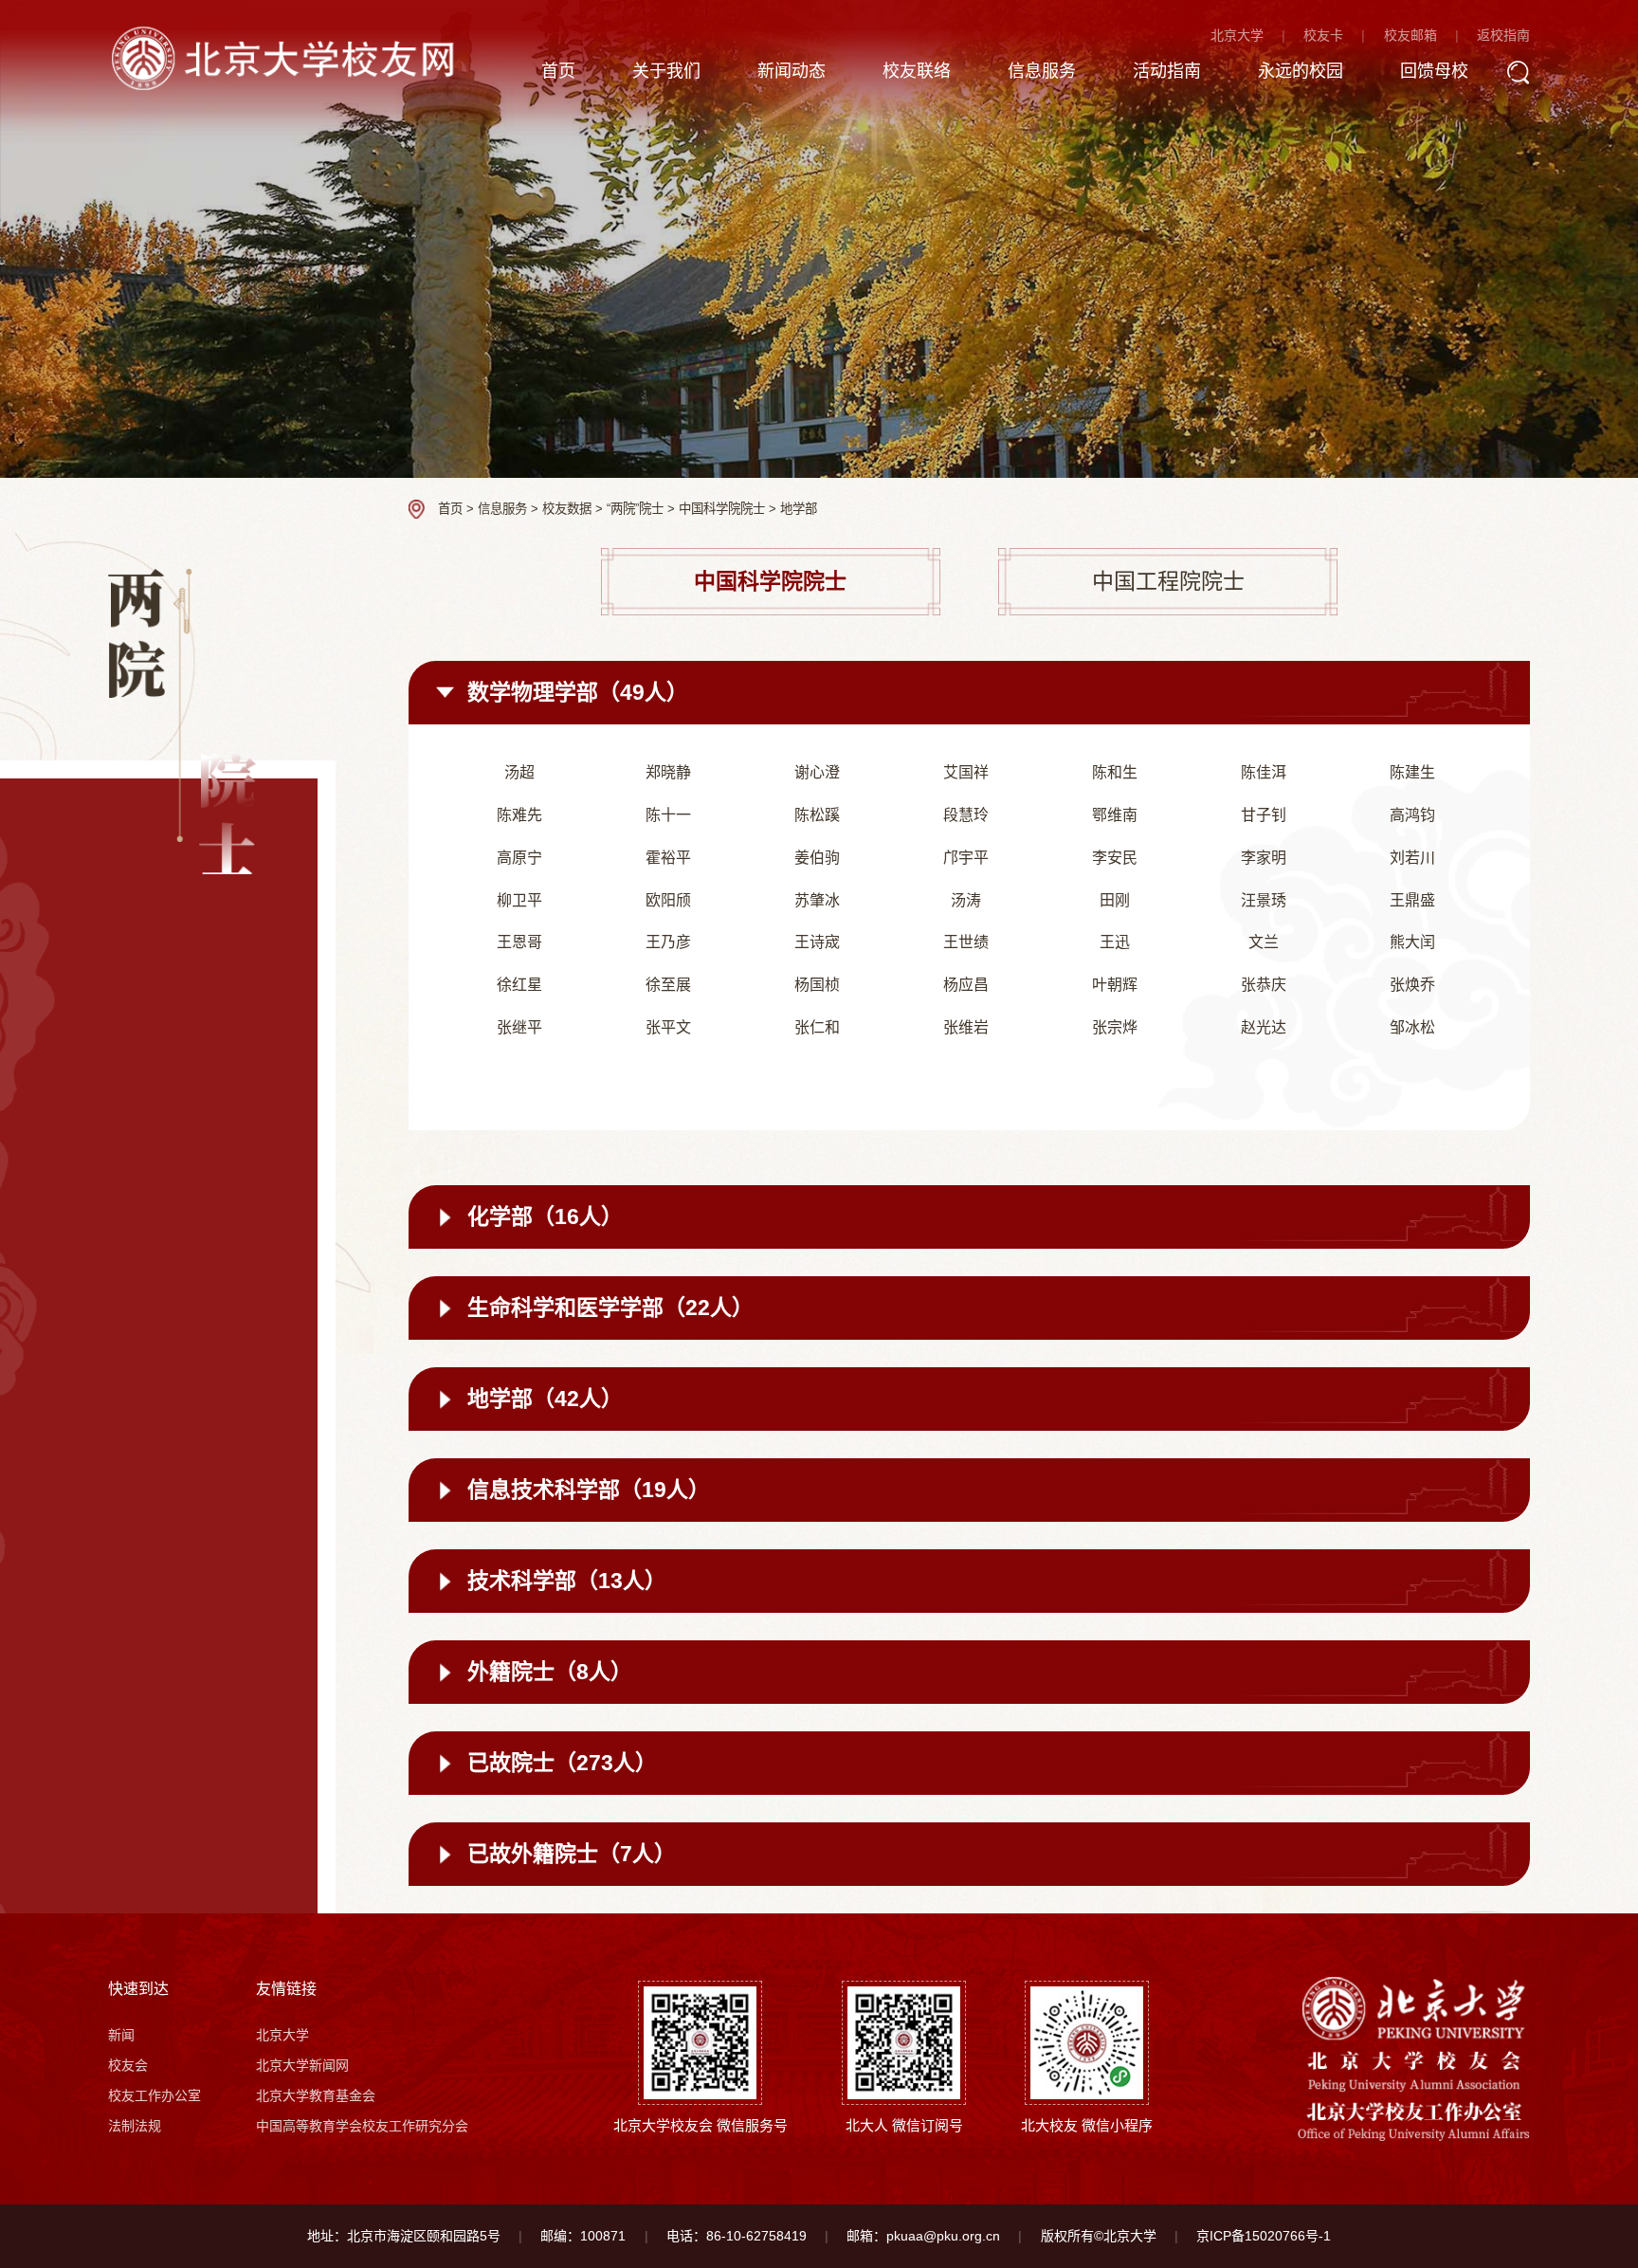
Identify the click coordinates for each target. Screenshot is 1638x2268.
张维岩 (966, 1027)
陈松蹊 (817, 815)
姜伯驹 (817, 858)
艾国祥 (966, 772)
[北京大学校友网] (287, 57)
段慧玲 (966, 815)
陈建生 (1412, 772)
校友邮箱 (1410, 35)
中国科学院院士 (722, 509)
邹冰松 (1412, 1027)
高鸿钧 (1412, 815)
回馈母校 (1434, 71)
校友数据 (567, 509)
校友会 (128, 2065)
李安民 (1115, 858)
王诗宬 (817, 942)
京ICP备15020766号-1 (1264, 2236)
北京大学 (1237, 35)
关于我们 (666, 71)
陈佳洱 (1264, 772)
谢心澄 (817, 772)
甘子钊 (1264, 815)
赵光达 (1264, 1027)
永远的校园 (1301, 71)
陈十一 (668, 815)
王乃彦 (668, 942)
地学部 (799, 509)
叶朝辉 (1115, 985)
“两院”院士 (635, 509)
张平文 (668, 1027)
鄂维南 (1115, 815)
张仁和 (817, 1027)
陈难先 (519, 815)
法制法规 (135, 2126)
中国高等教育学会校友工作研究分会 (362, 2126)
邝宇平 (966, 858)
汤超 (519, 772)
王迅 (1115, 942)
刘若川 (1412, 858)
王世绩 (966, 942)
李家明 (1264, 858)
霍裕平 (668, 858)
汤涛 (966, 900)
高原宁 (519, 858)
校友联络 (917, 71)
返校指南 (1503, 35)
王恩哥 (519, 942)
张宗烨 (1115, 1027)
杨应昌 (966, 985)
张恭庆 (1264, 985)
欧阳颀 (668, 900)
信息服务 (1042, 71)
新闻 (121, 2035)
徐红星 (519, 985)
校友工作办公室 (155, 2095)
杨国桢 (817, 985)
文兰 (1264, 942)
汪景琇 (1264, 900)
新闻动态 (792, 71)
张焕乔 (1412, 985)
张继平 (519, 1027)
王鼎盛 (1412, 900)
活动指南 (1167, 71)
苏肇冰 (817, 900)
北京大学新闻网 (302, 2065)
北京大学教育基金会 (316, 2095)
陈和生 (1115, 772)
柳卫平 (519, 900)
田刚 (1115, 900)
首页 (558, 71)
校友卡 (1323, 35)
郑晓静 (668, 772)
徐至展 (668, 985)
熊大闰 (1412, 942)
